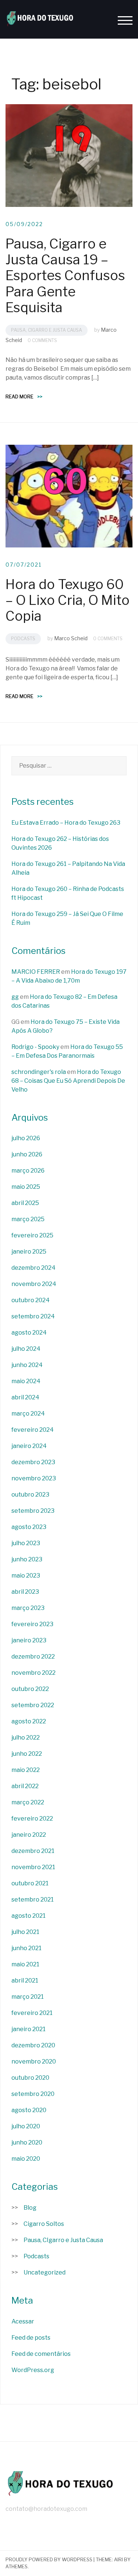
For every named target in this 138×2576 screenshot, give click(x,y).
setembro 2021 (33, 1900)
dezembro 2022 (33, 1657)
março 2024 (28, 1414)
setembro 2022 (33, 1705)
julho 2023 (26, 1543)
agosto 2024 (29, 1333)
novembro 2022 (33, 1673)
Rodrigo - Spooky (35, 1047)
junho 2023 (27, 1559)
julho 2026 (26, 1138)
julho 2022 (26, 1738)
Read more (24, 397)
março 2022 (28, 1802)
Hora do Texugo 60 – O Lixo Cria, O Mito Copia (68, 600)
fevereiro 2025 (32, 1235)
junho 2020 (27, 2142)
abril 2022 (25, 1786)
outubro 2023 (30, 1495)
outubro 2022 (30, 1689)
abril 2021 (25, 1981)
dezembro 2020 (33, 2045)
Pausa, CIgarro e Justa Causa (47, 330)
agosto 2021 (29, 1916)
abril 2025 (25, 1203)
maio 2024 (26, 1381)
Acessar (23, 2321)
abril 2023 (25, 1592)
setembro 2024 (33, 1316)
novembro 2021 (33, 1867)
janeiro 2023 (29, 1640)
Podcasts (23, 639)
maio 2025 (26, 1187)
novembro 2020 (34, 2061)
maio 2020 (26, 2159)
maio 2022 (26, 1770)
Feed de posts (31, 2338)
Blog (30, 2208)
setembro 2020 (33, 2094)
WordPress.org (33, 2370)
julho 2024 (26, 1349)
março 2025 (28, 1219)
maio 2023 (26, 1576)
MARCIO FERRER (36, 972)
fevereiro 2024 (33, 1430)
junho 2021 (26, 1948)
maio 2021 (25, 1964)
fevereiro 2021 (32, 2013)
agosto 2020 (29, 2110)
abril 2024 (25, 1397)
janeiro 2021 (29, 2029)
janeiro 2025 (29, 1252)
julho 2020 (26, 2126)
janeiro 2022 (29, 1835)
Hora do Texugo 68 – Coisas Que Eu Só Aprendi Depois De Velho (68, 1081)
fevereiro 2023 (32, 1624)
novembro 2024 (34, 1284)
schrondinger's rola (39, 1072)
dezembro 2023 (33, 1462)
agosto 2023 (29, 1527)
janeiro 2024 (29, 1446)
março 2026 (28, 1171)
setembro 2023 (33, 1511)
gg (15, 997)
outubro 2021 (30, 1883)
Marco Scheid (71, 638)
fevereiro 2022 (32, 1819)
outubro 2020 (30, 2078)
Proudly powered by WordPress (49, 2559)
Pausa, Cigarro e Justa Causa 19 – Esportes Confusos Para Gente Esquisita (65, 276)
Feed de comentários (41, 2354)
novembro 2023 (34, 1478)
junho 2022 (27, 1754)
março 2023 (28, 1608)
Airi (118, 2559)
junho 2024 (27, 1365)
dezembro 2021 (33, 1851)
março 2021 (28, 1997)
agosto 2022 (29, 1721)
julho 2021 (25, 1932)
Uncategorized (45, 2272)
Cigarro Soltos (44, 2224)
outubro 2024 (31, 1300)
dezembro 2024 (33, 1268)
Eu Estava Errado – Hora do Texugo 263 (66, 823)
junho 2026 (27, 1154)
